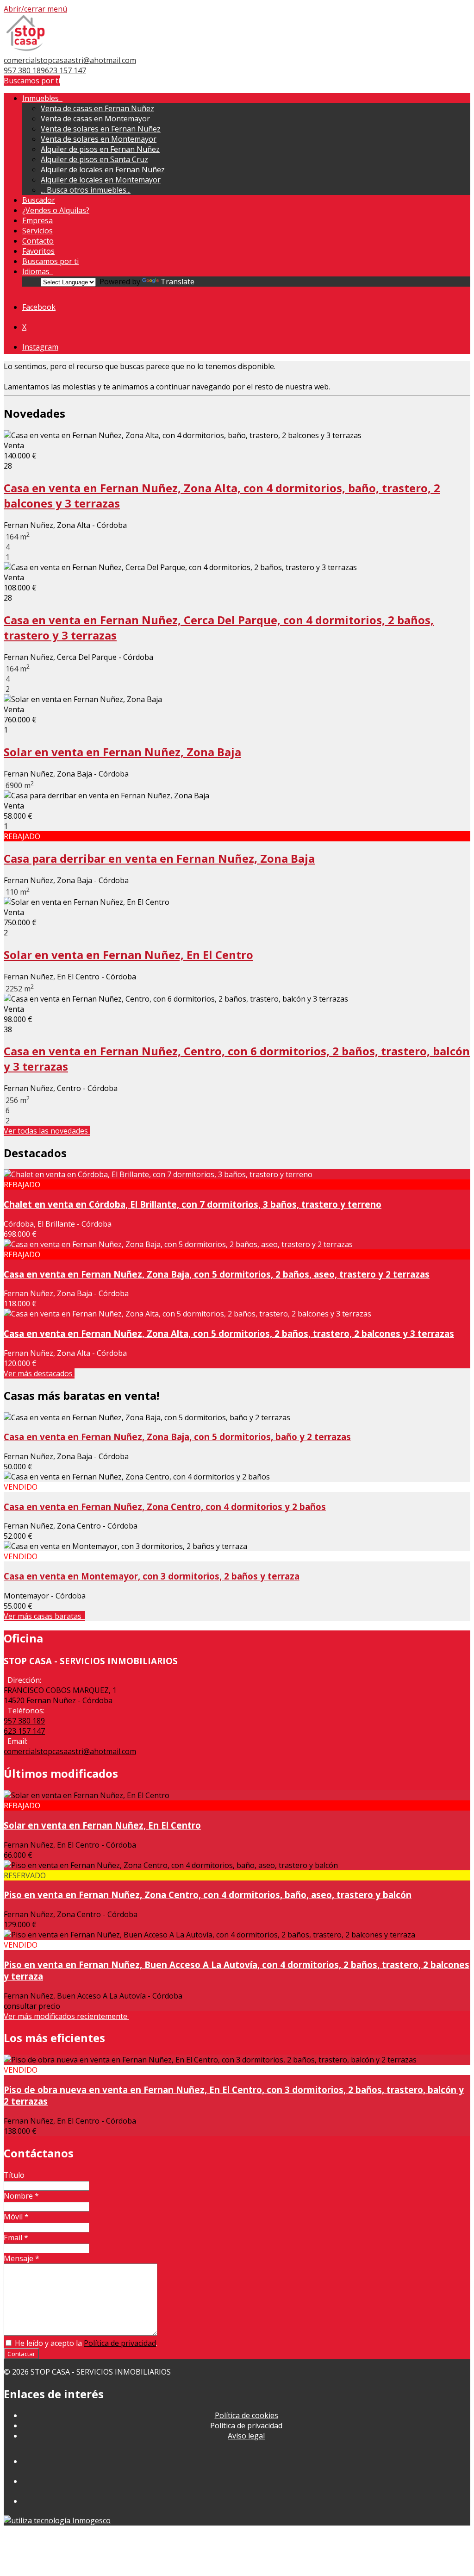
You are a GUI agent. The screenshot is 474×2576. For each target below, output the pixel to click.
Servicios (37, 231)
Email (16, 2238)
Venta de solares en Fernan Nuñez (101, 129)
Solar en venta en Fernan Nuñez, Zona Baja (122, 752)
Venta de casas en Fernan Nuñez (97, 108)
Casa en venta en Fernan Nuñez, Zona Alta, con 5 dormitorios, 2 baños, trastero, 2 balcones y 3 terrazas (229, 1333)
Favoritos (38, 251)
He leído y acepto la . (85, 2343)
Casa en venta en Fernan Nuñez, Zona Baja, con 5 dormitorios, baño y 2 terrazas (177, 1437)
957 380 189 (24, 70)
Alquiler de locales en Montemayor (101, 180)
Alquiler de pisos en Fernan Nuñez (100, 149)
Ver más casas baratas (44, 1616)
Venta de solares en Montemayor (99, 139)
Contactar (21, 2354)
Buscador (39, 200)
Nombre (21, 2196)
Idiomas (38, 271)
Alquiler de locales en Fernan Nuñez (103, 169)
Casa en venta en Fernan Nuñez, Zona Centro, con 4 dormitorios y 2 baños (165, 1507)
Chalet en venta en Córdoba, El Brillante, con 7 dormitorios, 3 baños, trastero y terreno (193, 1204)
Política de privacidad (120, 2343)
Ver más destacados (39, 1373)
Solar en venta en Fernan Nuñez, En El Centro (128, 955)
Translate (178, 282)
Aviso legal (246, 2436)
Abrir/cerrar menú (35, 9)
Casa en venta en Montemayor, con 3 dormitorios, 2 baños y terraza (152, 1576)
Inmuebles (42, 98)
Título (14, 2175)
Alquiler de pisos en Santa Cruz (94, 159)
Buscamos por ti (32, 81)
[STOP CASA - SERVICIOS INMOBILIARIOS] (25, 50)
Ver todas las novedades (47, 1131)
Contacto (38, 241)
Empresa (37, 220)
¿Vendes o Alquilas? (56, 210)
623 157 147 (65, 70)
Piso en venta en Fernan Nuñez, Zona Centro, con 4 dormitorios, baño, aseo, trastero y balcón (208, 1895)
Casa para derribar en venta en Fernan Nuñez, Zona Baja (159, 858)
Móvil (16, 2217)
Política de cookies (246, 2415)
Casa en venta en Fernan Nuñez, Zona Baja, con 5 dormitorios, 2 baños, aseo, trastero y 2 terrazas (217, 1274)
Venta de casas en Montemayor (95, 119)
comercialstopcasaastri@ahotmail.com (70, 60)
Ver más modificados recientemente (66, 2016)
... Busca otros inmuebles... (86, 190)
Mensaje (22, 2258)
